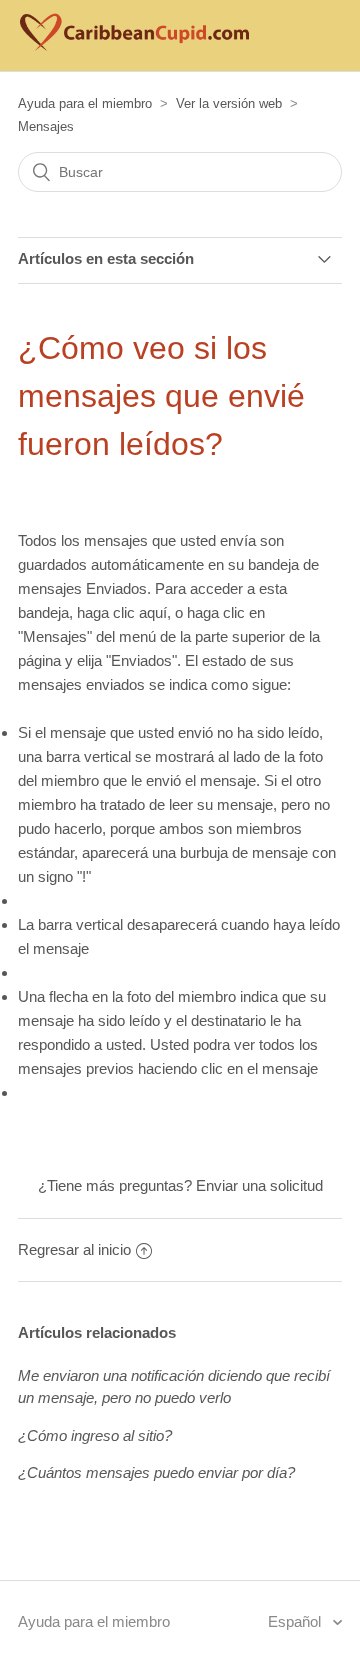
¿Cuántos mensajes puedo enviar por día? (156, 1472)
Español (296, 1621)
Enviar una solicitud (259, 1185)
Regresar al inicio (74, 1249)
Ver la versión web (229, 103)
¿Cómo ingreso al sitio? (95, 1435)
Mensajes (46, 126)
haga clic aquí (122, 612)
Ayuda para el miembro (85, 103)
